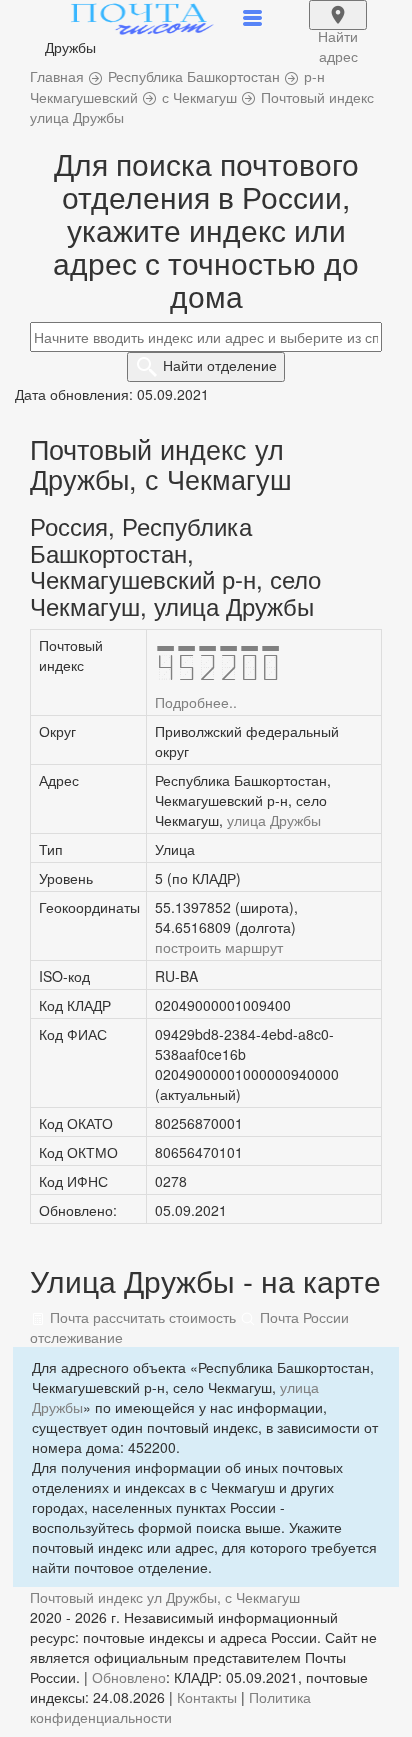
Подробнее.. (196, 702)
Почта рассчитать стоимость (141, 1317)
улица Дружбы (274, 820)
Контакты (207, 1697)
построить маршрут (219, 947)
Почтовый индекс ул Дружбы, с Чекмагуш (165, 1597)
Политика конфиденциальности (170, 1707)
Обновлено (129, 1677)
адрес (338, 28)
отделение (220, 365)
